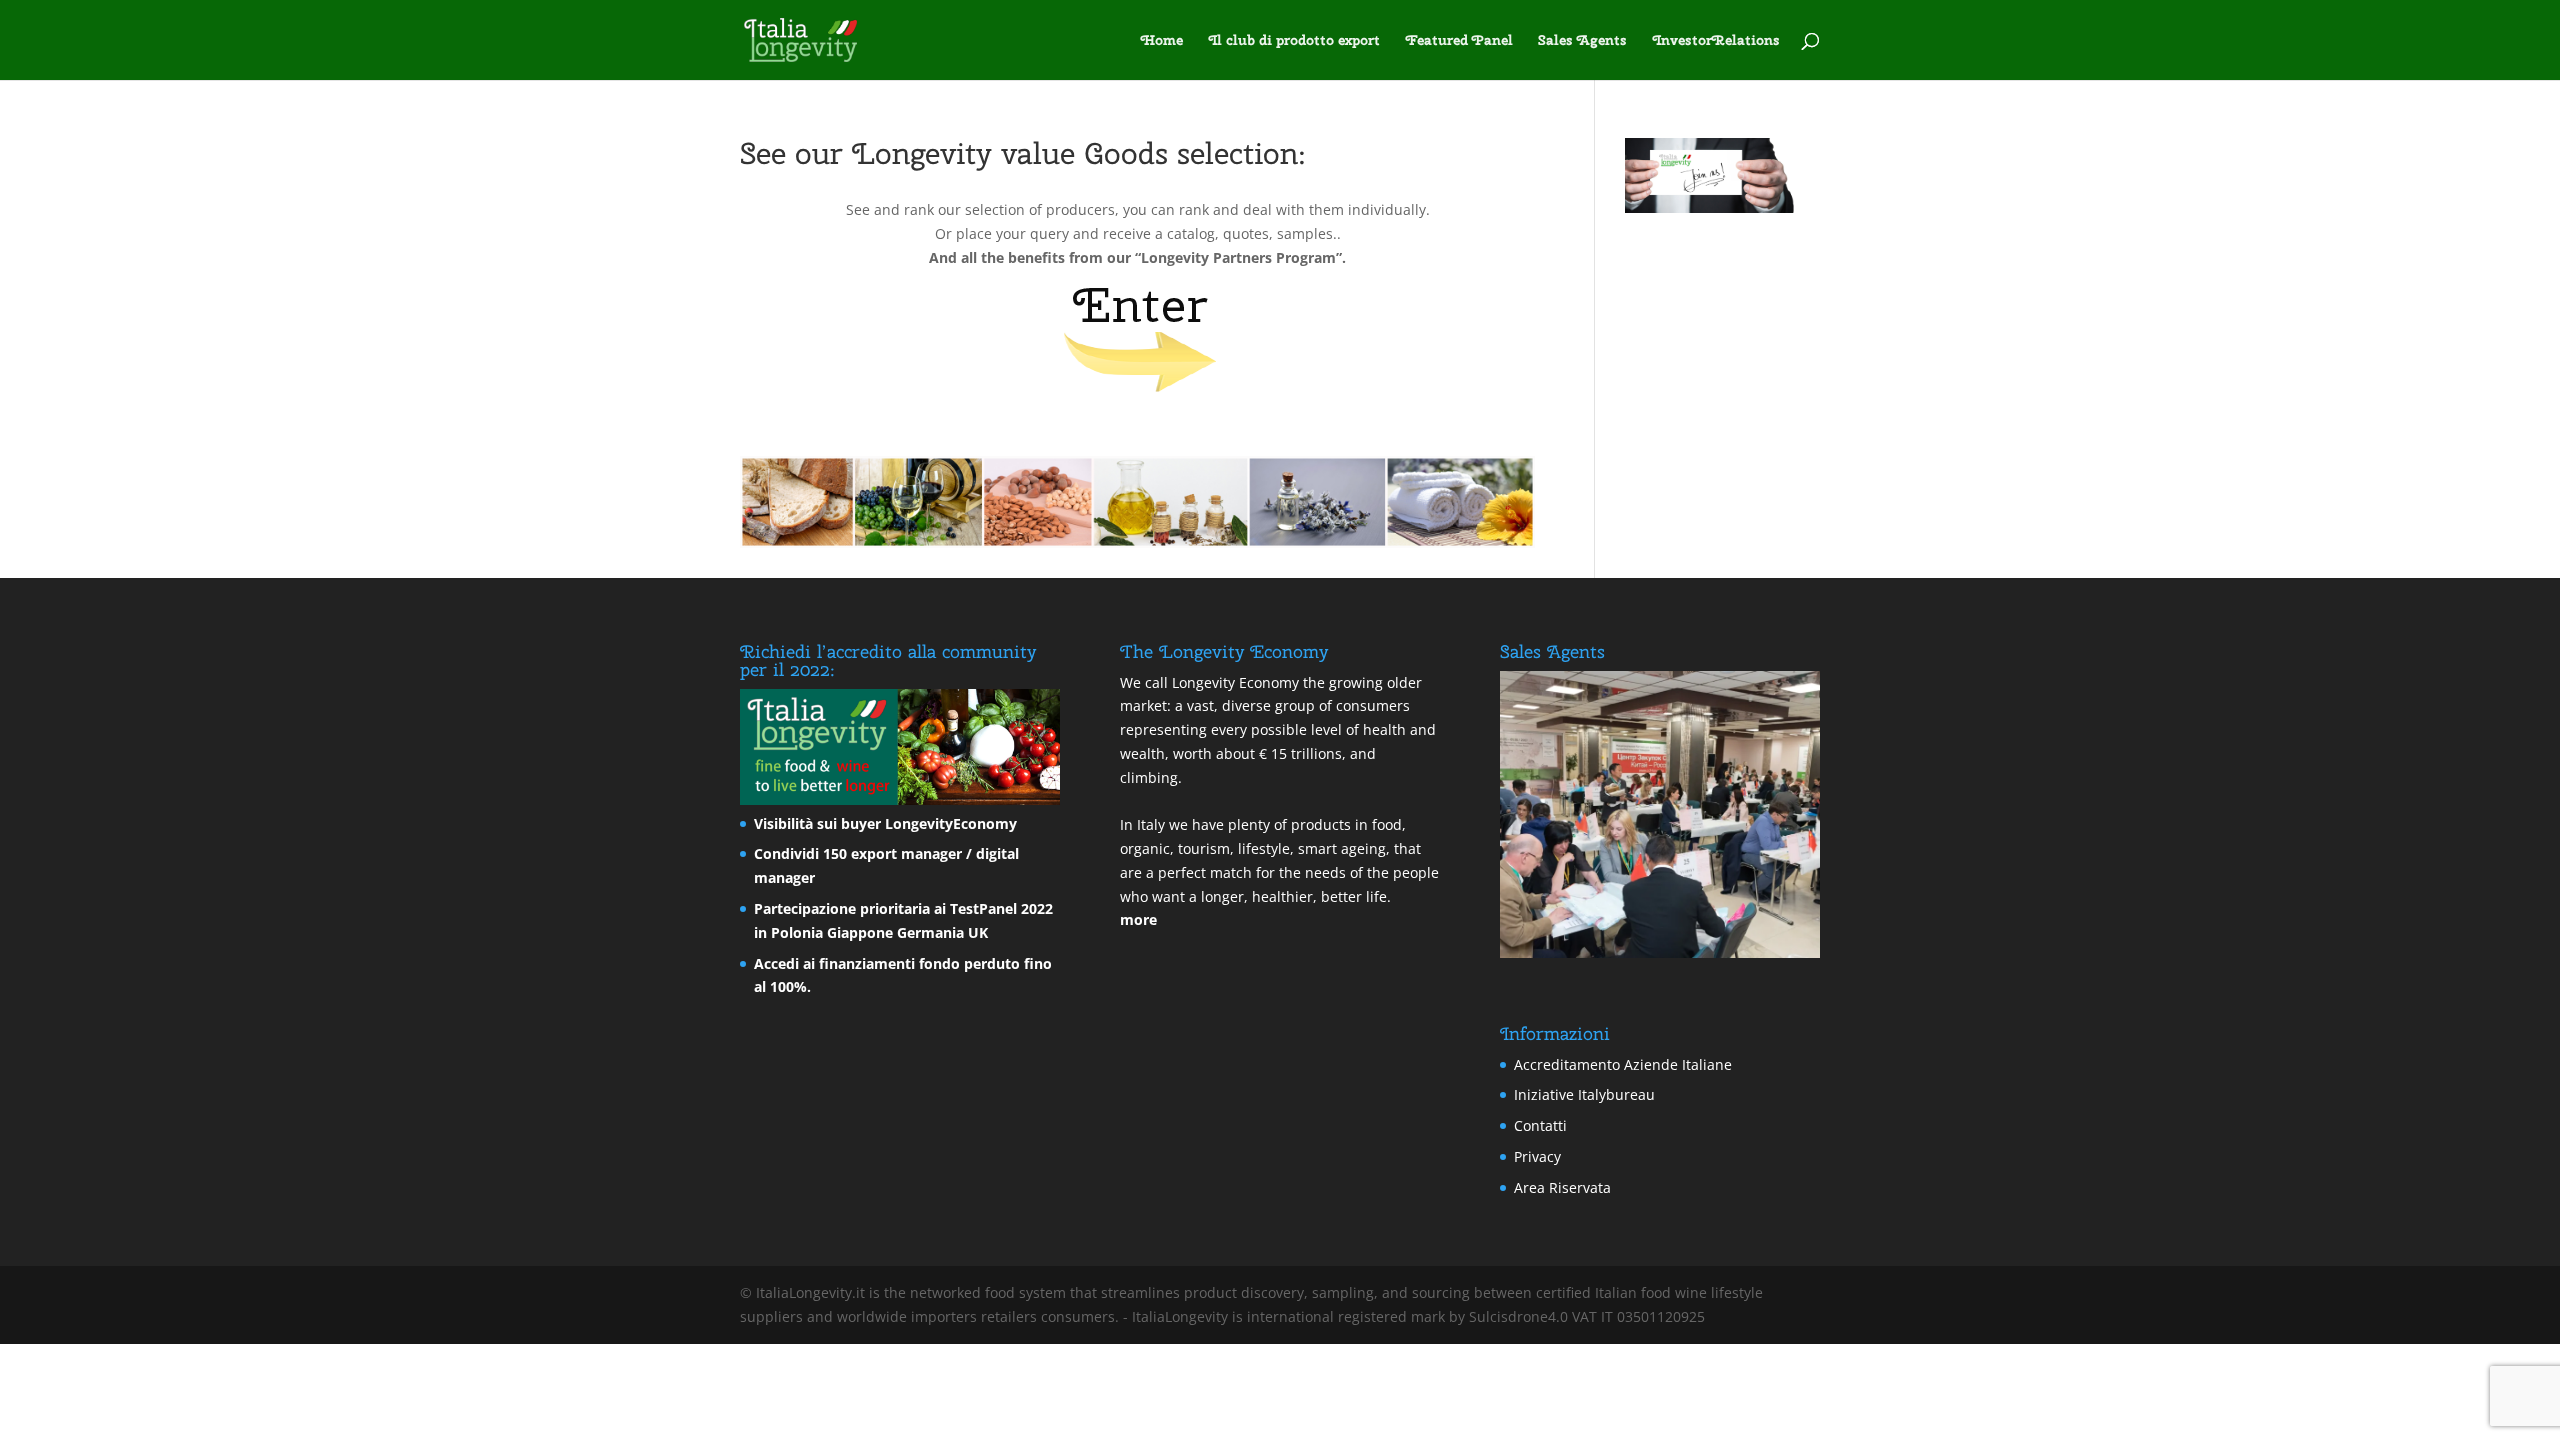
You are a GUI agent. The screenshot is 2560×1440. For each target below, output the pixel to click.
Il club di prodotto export (1294, 41)
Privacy (1537, 1156)
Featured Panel (1459, 41)
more (1138, 919)
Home (1162, 41)
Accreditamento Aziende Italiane (1623, 1064)
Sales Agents (1583, 41)
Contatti (1540, 1125)
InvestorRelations (1716, 41)
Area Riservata (1562, 1187)
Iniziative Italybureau (1584, 1094)
